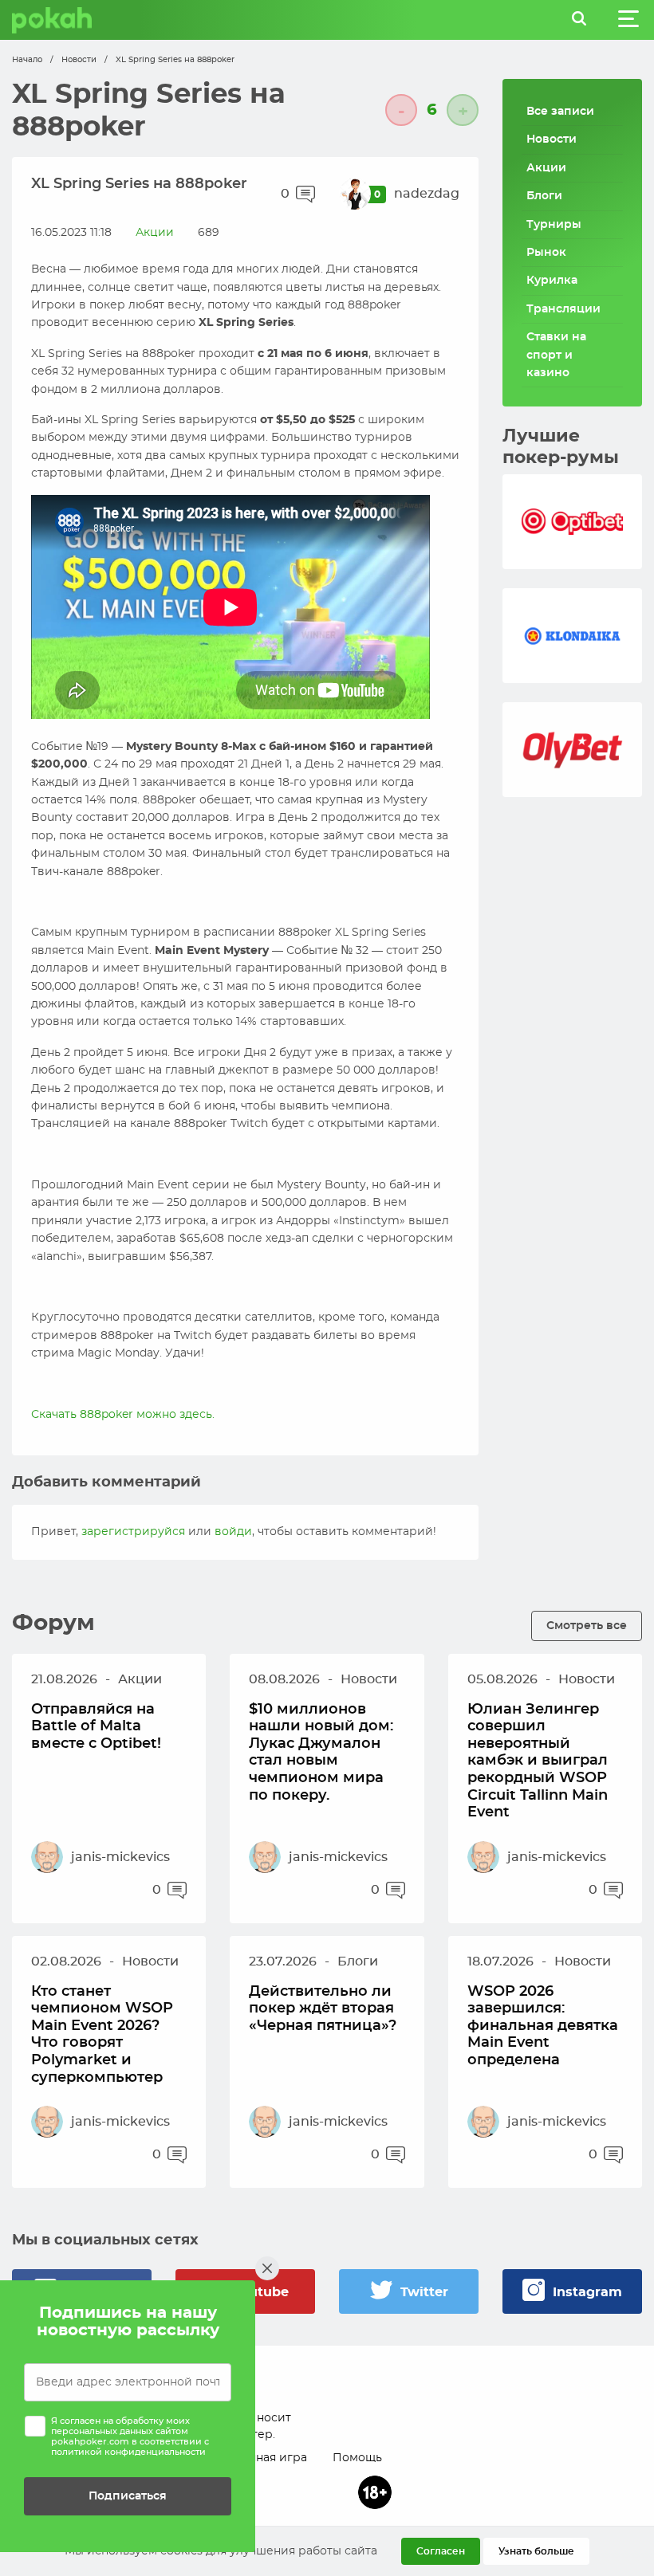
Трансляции (563, 309)
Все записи (560, 112)
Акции (155, 233)
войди (233, 1532)
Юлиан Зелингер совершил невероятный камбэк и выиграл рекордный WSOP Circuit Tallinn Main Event (538, 1761)
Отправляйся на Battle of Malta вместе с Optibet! (96, 1727)
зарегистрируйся (133, 1532)
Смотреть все (587, 1626)
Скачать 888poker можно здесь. (123, 1415)
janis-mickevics (120, 1857)
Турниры (554, 225)
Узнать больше (536, 2551)
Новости (79, 60)
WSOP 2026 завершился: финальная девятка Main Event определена (543, 2026)
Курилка (552, 281)
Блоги (544, 196)
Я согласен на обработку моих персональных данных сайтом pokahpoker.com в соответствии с (130, 2437)
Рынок (546, 253)
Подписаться (128, 2496)
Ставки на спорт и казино (556, 355)
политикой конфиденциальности (128, 2452)
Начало (27, 60)
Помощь (357, 2458)
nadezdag (427, 194)
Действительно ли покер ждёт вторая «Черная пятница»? (323, 2009)
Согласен (441, 2551)
